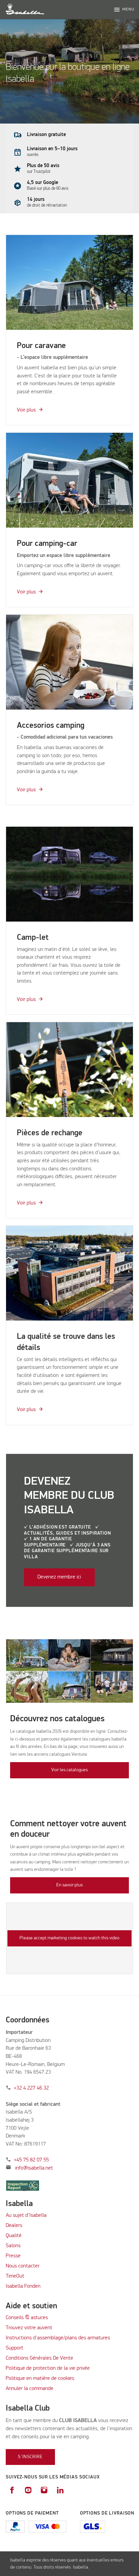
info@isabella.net (34, 2168)
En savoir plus (69, 1885)
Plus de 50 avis (43, 166)
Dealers (14, 2226)
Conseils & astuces (27, 2318)
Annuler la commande (30, 2389)
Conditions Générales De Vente (39, 2358)
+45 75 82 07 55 (31, 2160)
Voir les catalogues (69, 1770)
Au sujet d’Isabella (26, 2215)
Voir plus (26, 410)
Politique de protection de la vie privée (48, 2368)
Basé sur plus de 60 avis (48, 189)
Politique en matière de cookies (40, 2379)
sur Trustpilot (39, 172)
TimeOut (15, 2276)
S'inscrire (30, 2457)
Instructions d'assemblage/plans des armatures (58, 2338)
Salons (13, 2246)
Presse (13, 2256)
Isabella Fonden (23, 2286)
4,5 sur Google (43, 182)
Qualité (14, 2236)
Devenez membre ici (59, 1577)
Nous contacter (23, 2266)
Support (15, 2348)
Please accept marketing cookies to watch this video (69, 1938)
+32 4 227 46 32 (31, 2088)
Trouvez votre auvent (29, 2328)
